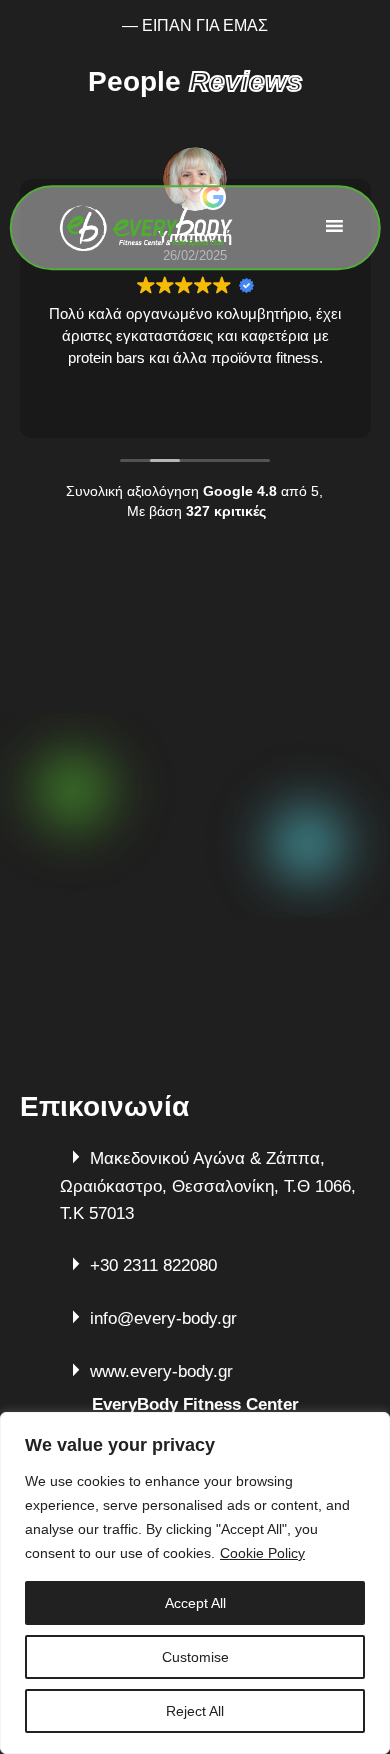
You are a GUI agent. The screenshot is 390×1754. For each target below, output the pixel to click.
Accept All (195, 1603)
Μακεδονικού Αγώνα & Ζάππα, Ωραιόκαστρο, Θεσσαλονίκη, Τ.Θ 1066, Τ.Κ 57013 (208, 1186)
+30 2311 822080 (153, 1265)
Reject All (195, 1711)
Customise (195, 1657)
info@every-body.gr (163, 1318)
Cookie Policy (262, 1553)
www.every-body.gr (161, 1371)
